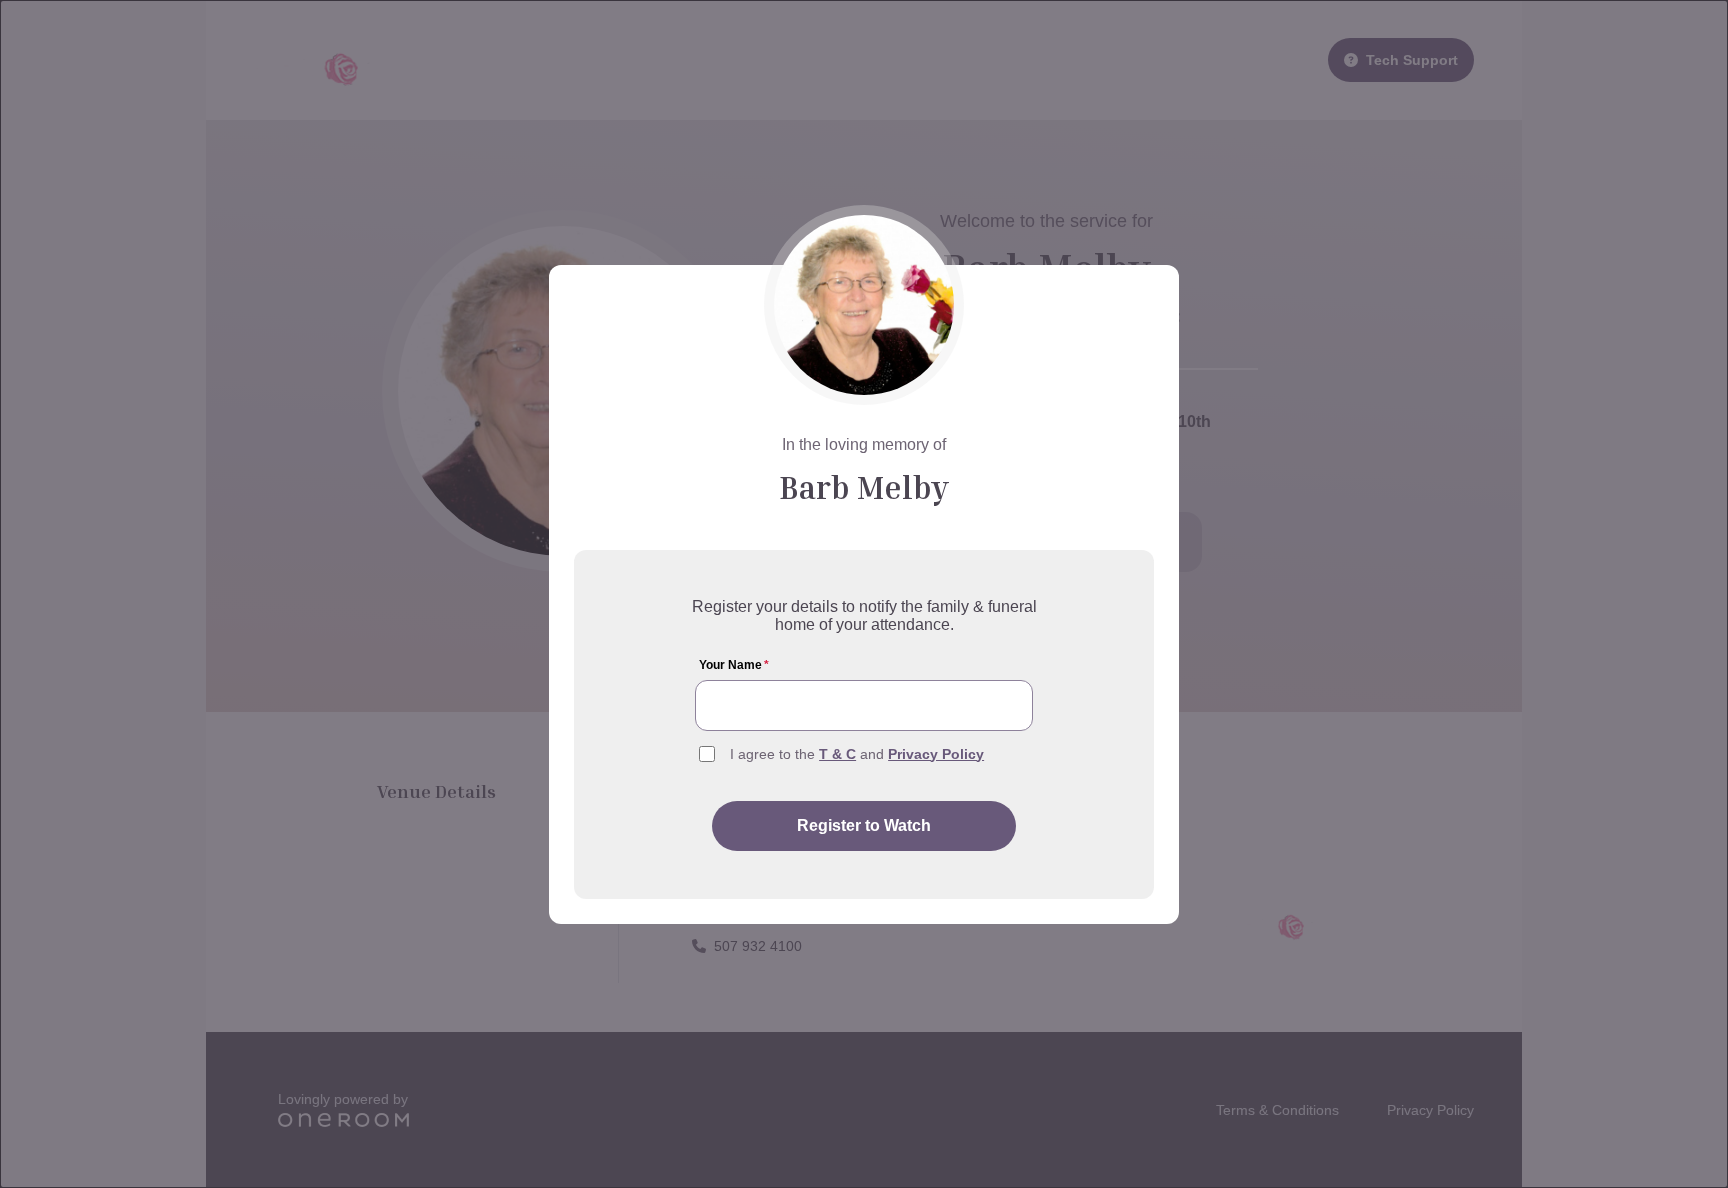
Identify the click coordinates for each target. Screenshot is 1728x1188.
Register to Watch (864, 825)
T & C (837, 754)
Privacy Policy (936, 754)
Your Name (734, 665)
